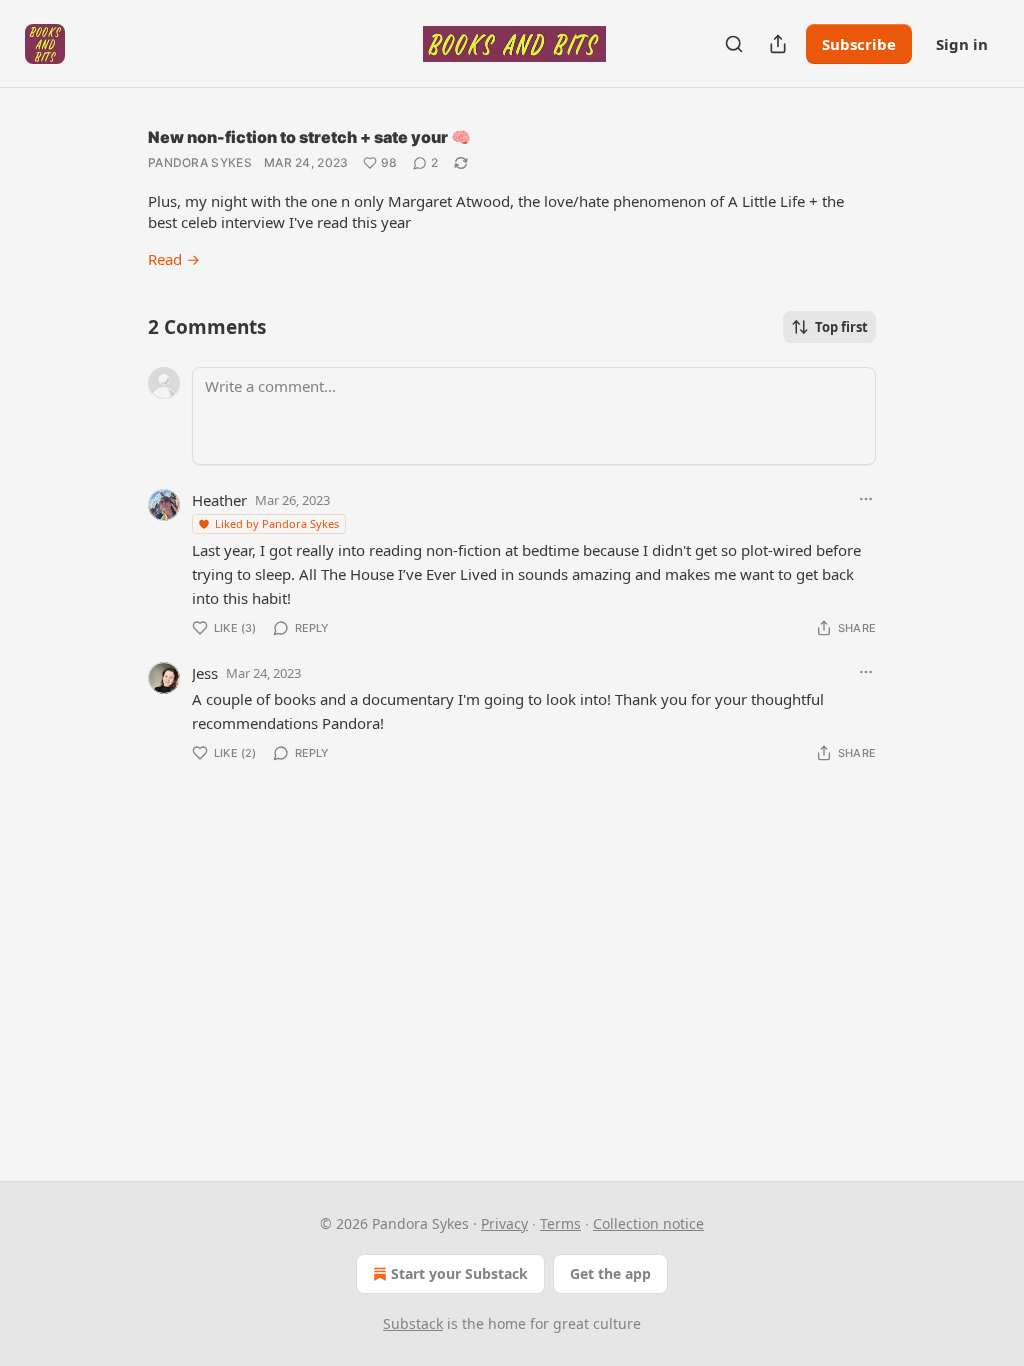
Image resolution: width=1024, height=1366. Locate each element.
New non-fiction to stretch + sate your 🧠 (309, 137)
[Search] (734, 44)
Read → (174, 259)
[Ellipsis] (866, 499)
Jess (205, 673)
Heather (219, 500)
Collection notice (648, 1223)
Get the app (610, 1273)
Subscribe (859, 44)
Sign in (962, 44)
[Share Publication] (778, 44)
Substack (413, 1323)
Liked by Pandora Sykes (277, 523)
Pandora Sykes (200, 162)
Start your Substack (459, 1273)
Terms (560, 1223)
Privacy (504, 1223)
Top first (841, 327)
